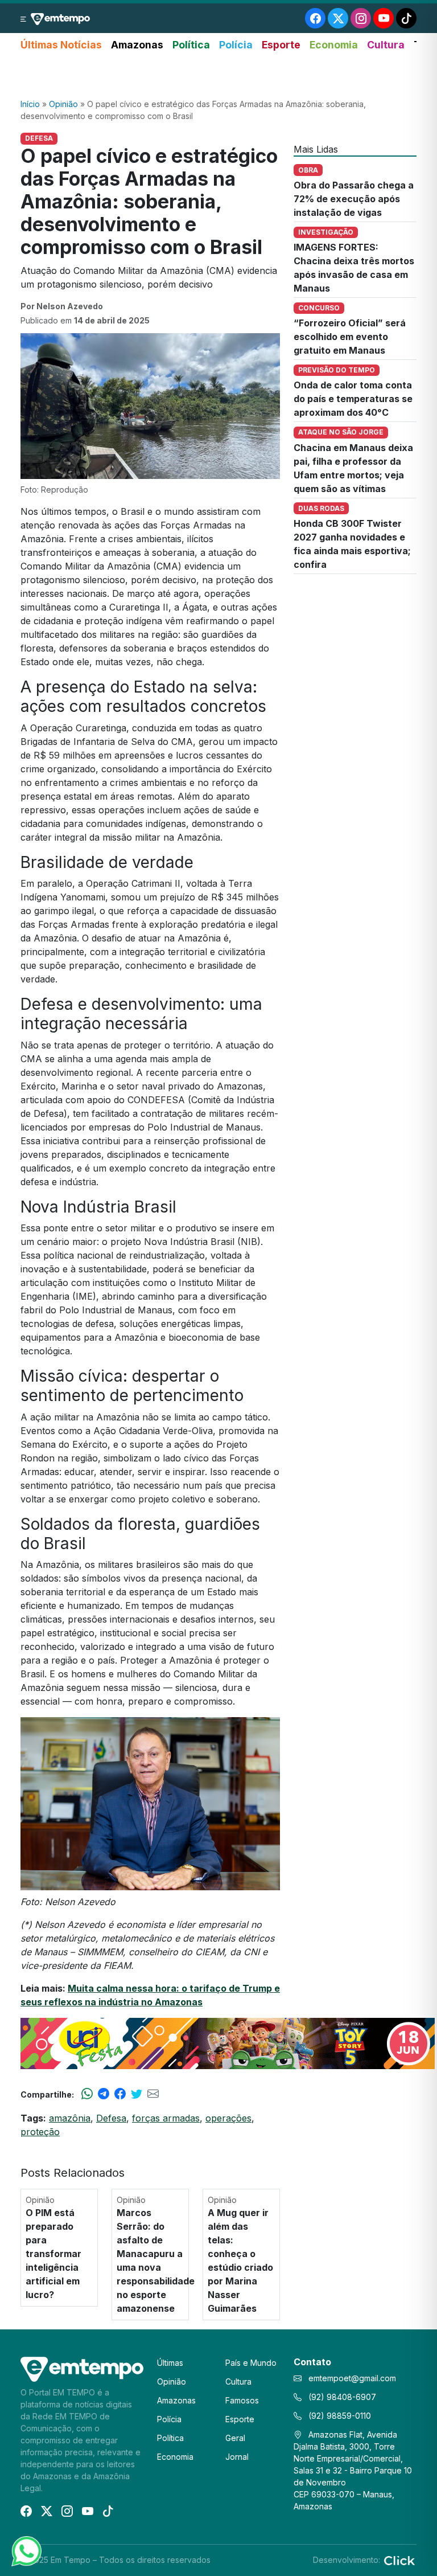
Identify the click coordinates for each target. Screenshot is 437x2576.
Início (30, 104)
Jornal (237, 2457)
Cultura (386, 45)
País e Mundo (251, 2363)
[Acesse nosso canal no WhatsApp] (26, 2550)
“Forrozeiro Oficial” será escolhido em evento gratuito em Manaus (350, 337)
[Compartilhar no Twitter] (137, 2094)
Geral (235, 2438)
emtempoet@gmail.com (352, 2378)
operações (228, 2118)
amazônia (70, 2118)
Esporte (281, 45)
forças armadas (166, 2118)
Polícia (236, 45)
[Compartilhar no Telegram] (104, 2094)
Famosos (242, 2400)
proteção (40, 2132)
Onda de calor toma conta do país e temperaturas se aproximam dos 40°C (353, 399)
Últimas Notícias (61, 45)
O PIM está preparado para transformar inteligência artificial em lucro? (53, 2254)
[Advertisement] (218, 76)
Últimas (170, 2363)
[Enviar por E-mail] (153, 2094)
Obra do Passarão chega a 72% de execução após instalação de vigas (354, 199)
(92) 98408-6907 (341, 2397)
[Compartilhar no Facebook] (120, 2094)
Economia (334, 45)
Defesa (111, 2118)
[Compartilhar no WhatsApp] (87, 2094)
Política (191, 45)
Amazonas (137, 45)
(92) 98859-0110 (339, 2416)
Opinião (63, 104)
